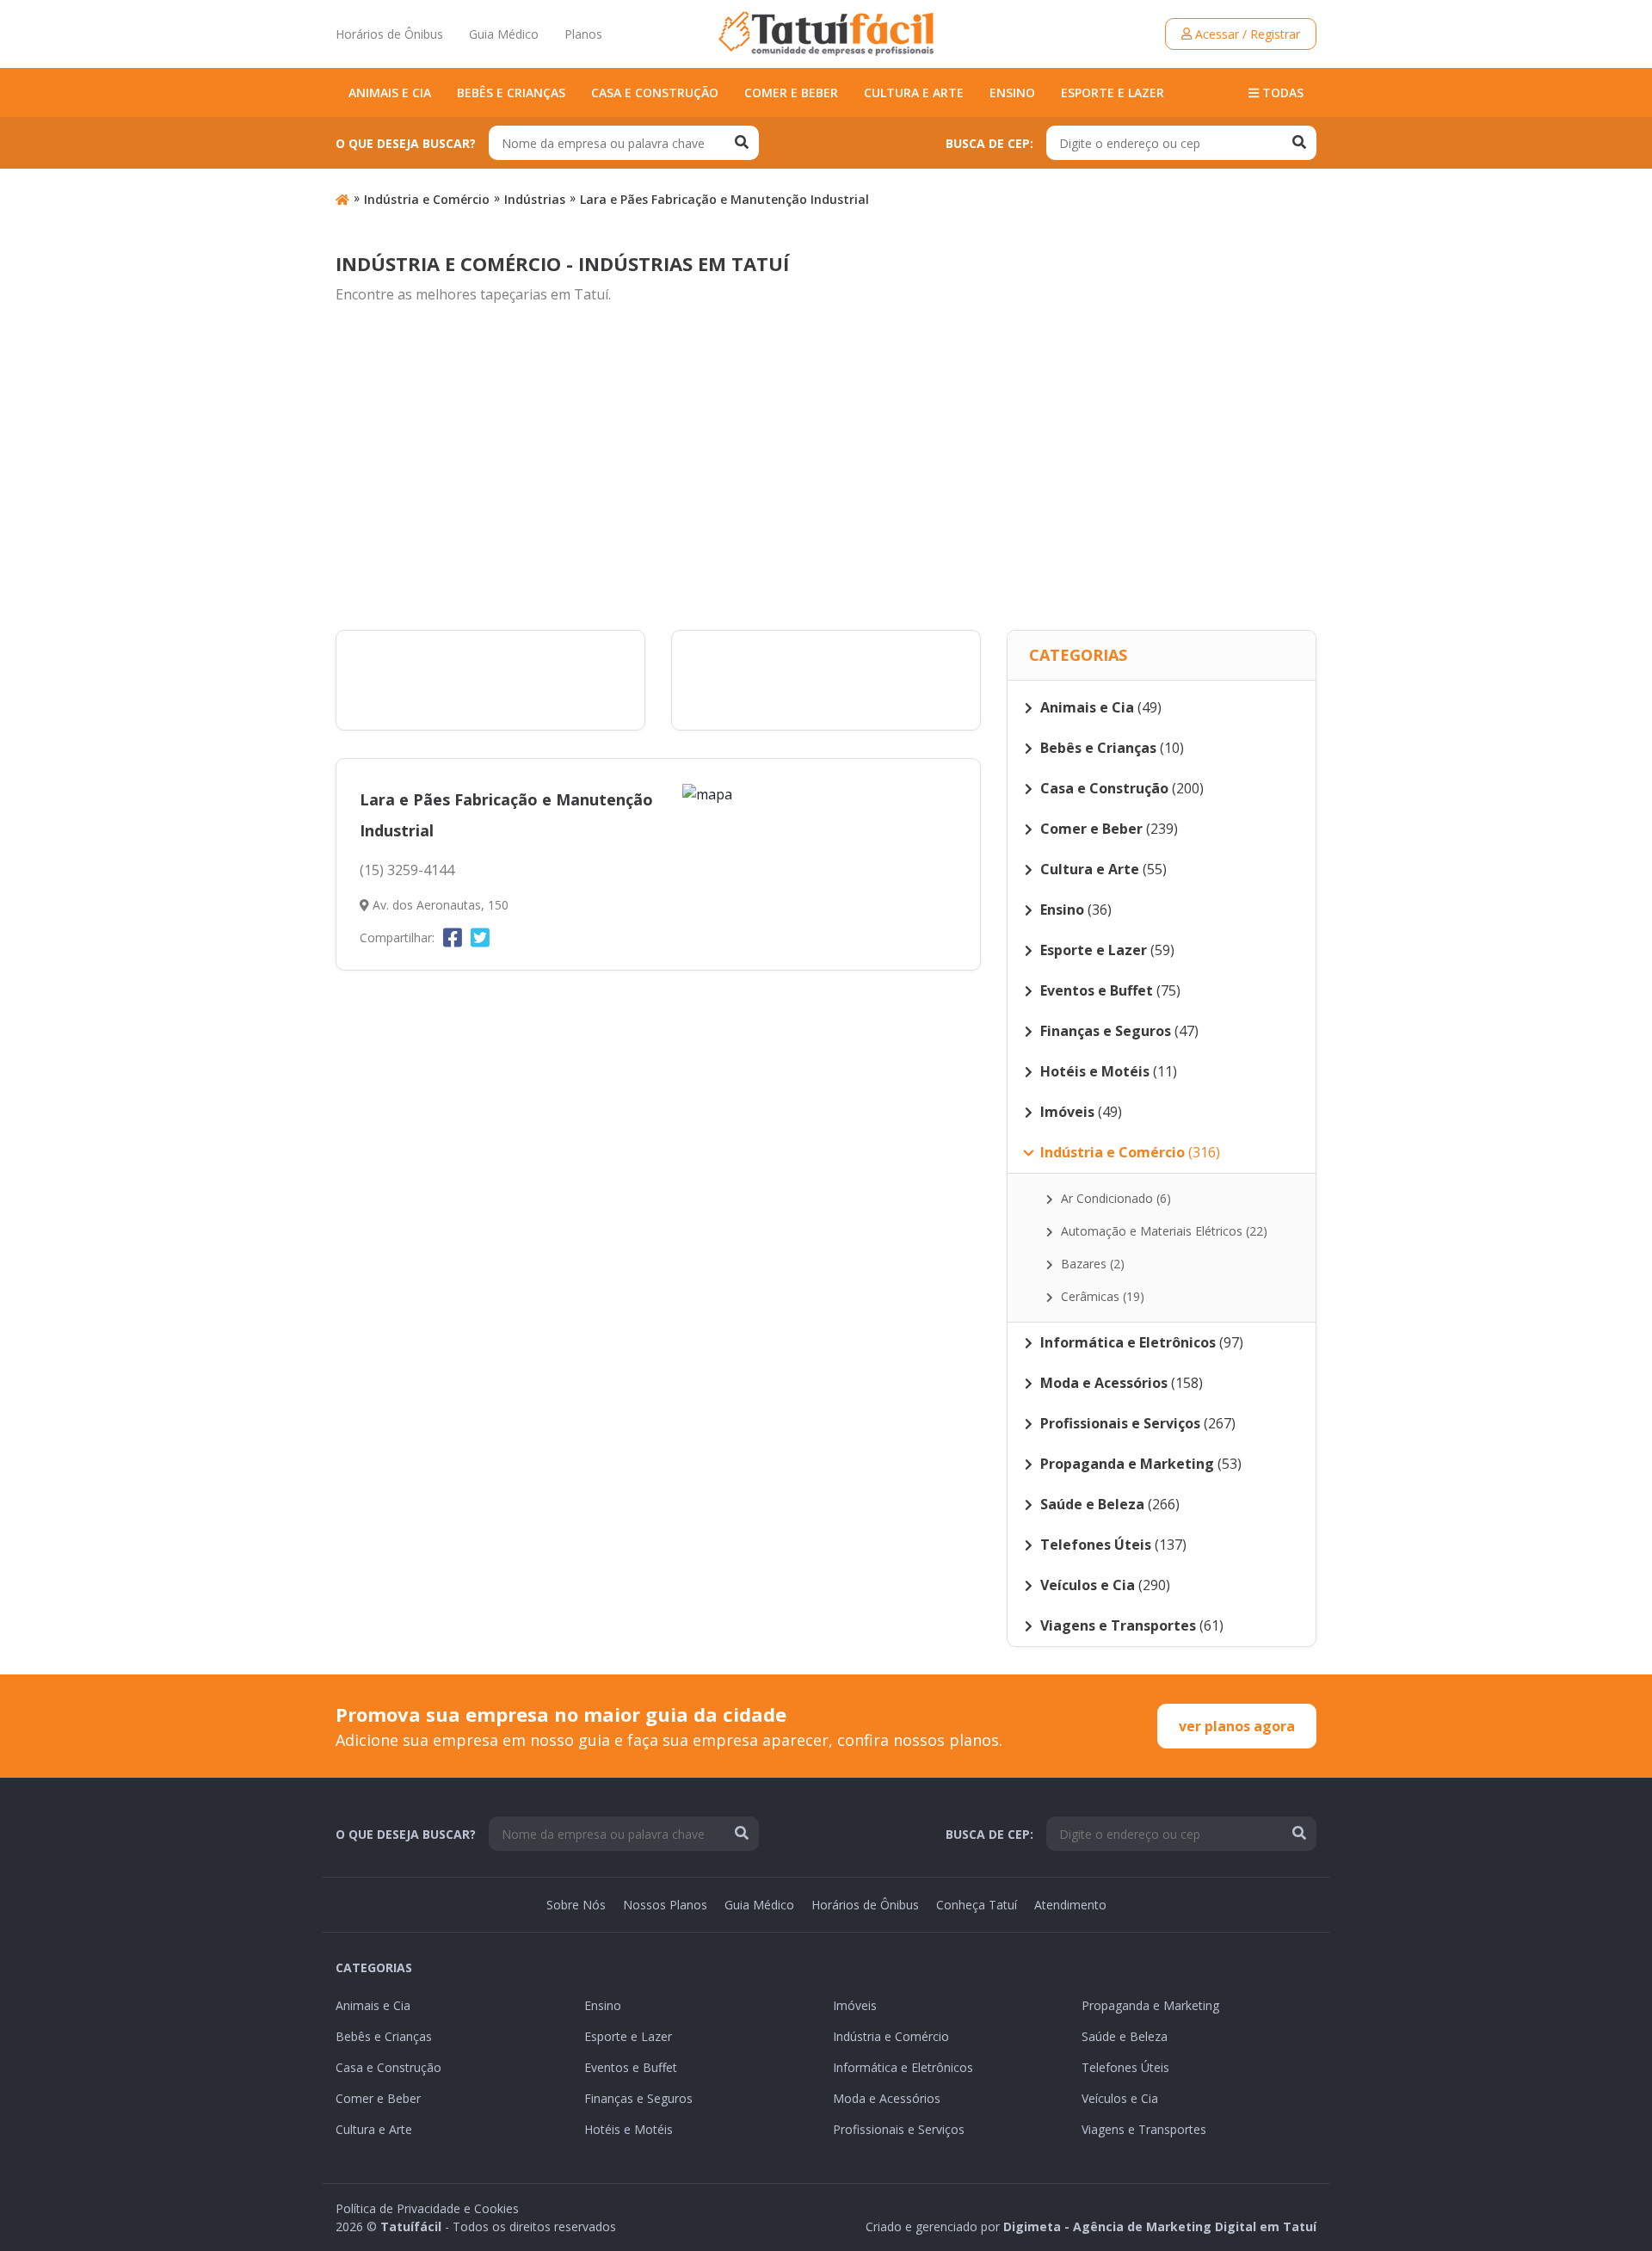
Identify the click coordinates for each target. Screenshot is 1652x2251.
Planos (583, 34)
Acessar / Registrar (1246, 34)
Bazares (1091, 1264)
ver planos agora (1237, 1726)
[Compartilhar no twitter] (480, 937)
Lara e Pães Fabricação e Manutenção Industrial (724, 199)
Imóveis (855, 2005)
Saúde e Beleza (1125, 2036)
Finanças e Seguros (638, 2098)
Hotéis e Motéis (629, 2129)
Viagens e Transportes (1144, 2129)
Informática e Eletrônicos (903, 2067)
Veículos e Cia (1120, 2098)
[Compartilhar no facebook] (453, 937)
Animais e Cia (390, 93)
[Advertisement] (826, 468)
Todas (1281, 93)
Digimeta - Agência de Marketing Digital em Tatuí (1160, 2226)
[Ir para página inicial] (342, 199)
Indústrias (535, 199)
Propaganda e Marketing (1150, 2005)
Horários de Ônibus (389, 34)
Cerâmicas (1101, 1296)
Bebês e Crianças (511, 93)
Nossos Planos (665, 1905)
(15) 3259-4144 (407, 870)
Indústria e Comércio (427, 199)
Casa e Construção (655, 93)
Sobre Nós (576, 1905)
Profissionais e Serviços (899, 2129)
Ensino (1012, 93)
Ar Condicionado (1114, 1198)
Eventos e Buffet (631, 2067)
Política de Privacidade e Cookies (427, 2208)
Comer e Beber (791, 93)
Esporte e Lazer (1113, 93)
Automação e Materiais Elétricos (1162, 1231)
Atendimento (1070, 1905)
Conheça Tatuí (977, 1905)
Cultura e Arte (914, 93)
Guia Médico (504, 34)
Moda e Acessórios (887, 2098)
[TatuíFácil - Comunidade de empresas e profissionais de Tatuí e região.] (826, 34)
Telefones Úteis (1125, 2067)
